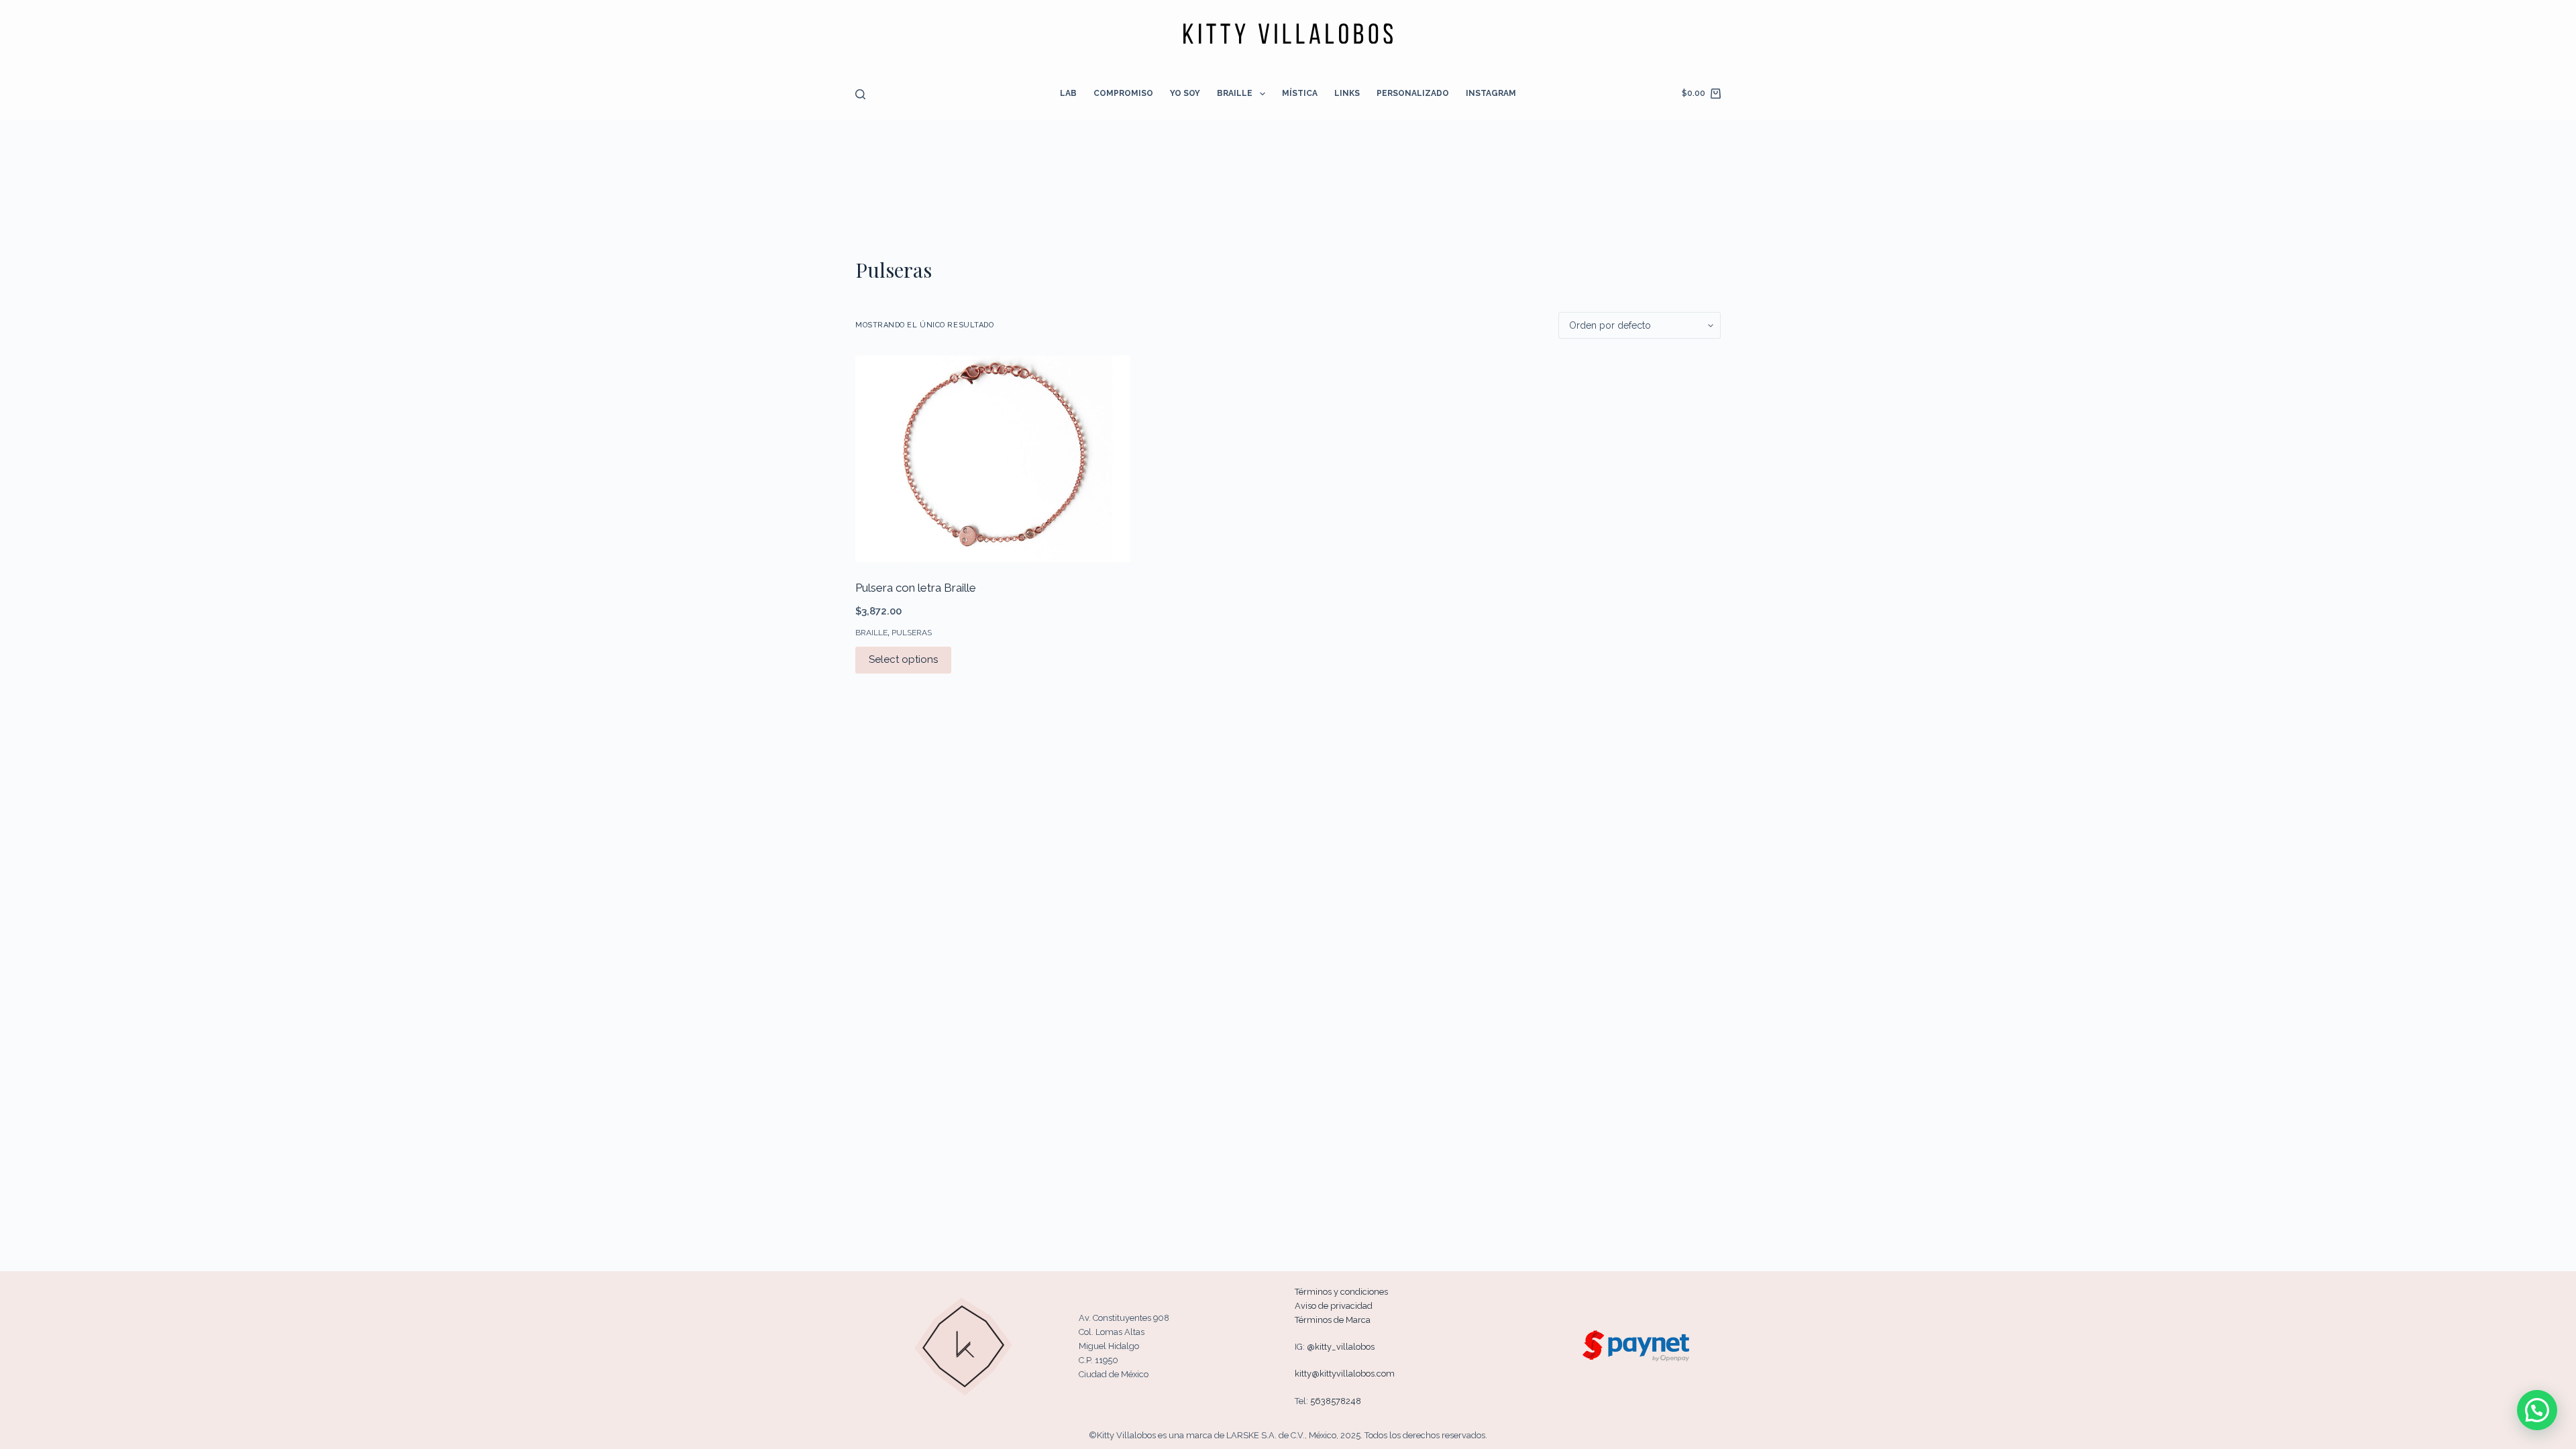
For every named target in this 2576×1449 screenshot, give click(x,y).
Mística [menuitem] (1300, 93)
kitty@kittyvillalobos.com (1345, 1374)
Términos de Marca (1333, 1320)
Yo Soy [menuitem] (1185, 93)
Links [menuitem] (1347, 93)
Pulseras (912, 633)
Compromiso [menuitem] (1123, 93)
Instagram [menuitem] (1491, 93)
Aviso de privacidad (1334, 1306)
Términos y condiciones (1341, 1292)
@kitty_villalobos (1341, 1347)
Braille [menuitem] (1235, 93)
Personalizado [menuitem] (1413, 93)
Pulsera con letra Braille (916, 588)
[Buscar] (860, 94)
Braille (871, 633)
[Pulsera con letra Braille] (993, 459)
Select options (903, 659)
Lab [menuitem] (1068, 93)
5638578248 (1336, 1401)
